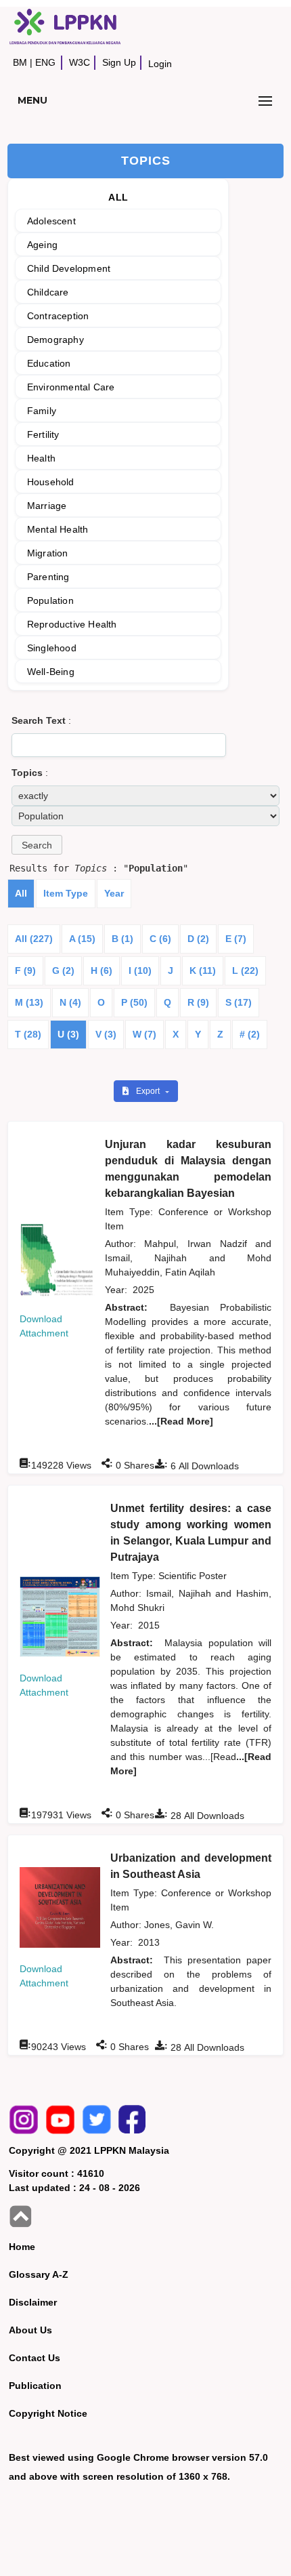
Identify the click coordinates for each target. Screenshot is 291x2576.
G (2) (63, 970)
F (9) (25, 970)
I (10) (140, 970)
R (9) (198, 1002)
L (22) (245, 970)
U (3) (68, 1034)
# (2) (250, 1034)
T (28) (28, 1034)
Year (114, 893)
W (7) (144, 1034)
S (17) (239, 1002)
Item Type (66, 893)
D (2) (198, 939)
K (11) (203, 970)
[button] (37, 845)
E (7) (236, 939)
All (21, 893)
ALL (118, 197)
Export (149, 1091)
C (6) (160, 939)
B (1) (122, 939)
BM (20, 62)
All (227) (34, 939)
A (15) (82, 939)
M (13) (29, 1002)
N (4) (70, 1002)
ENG (45, 62)
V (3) (106, 1034)
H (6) (102, 970)
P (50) (134, 1002)
